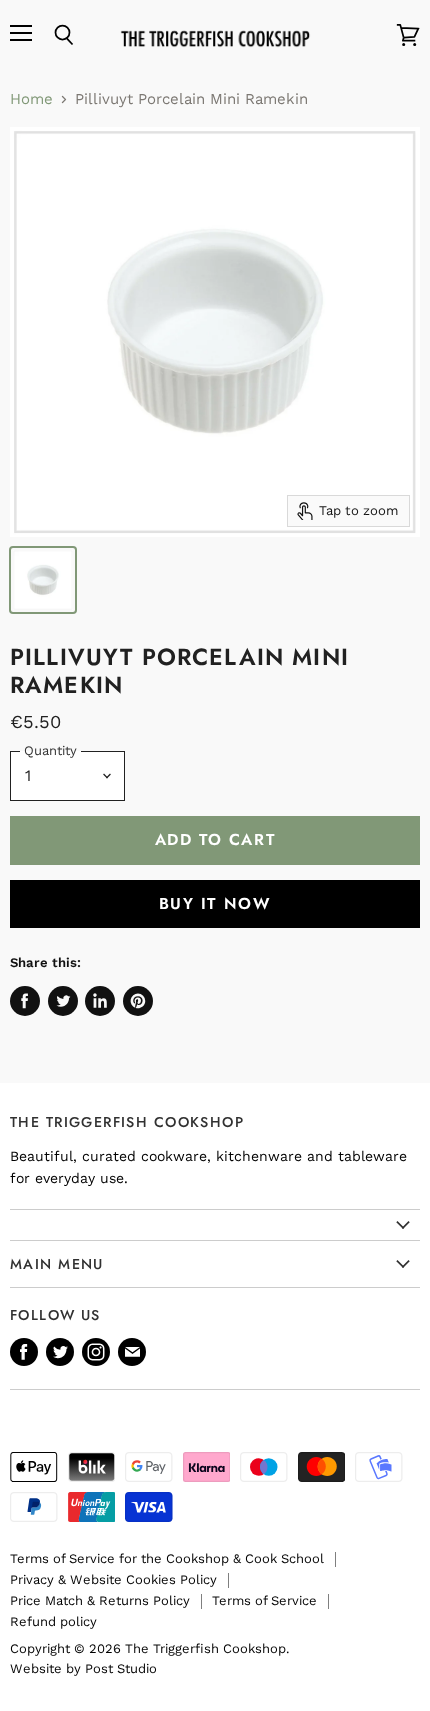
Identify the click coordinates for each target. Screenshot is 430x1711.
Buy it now (215, 903)
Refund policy (53, 1621)
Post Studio (121, 1668)
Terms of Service (264, 1600)
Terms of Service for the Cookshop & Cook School (167, 1558)
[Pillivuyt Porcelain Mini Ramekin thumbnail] (43, 580)
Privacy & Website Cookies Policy (113, 1579)
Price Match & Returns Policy (100, 1600)
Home (31, 99)
